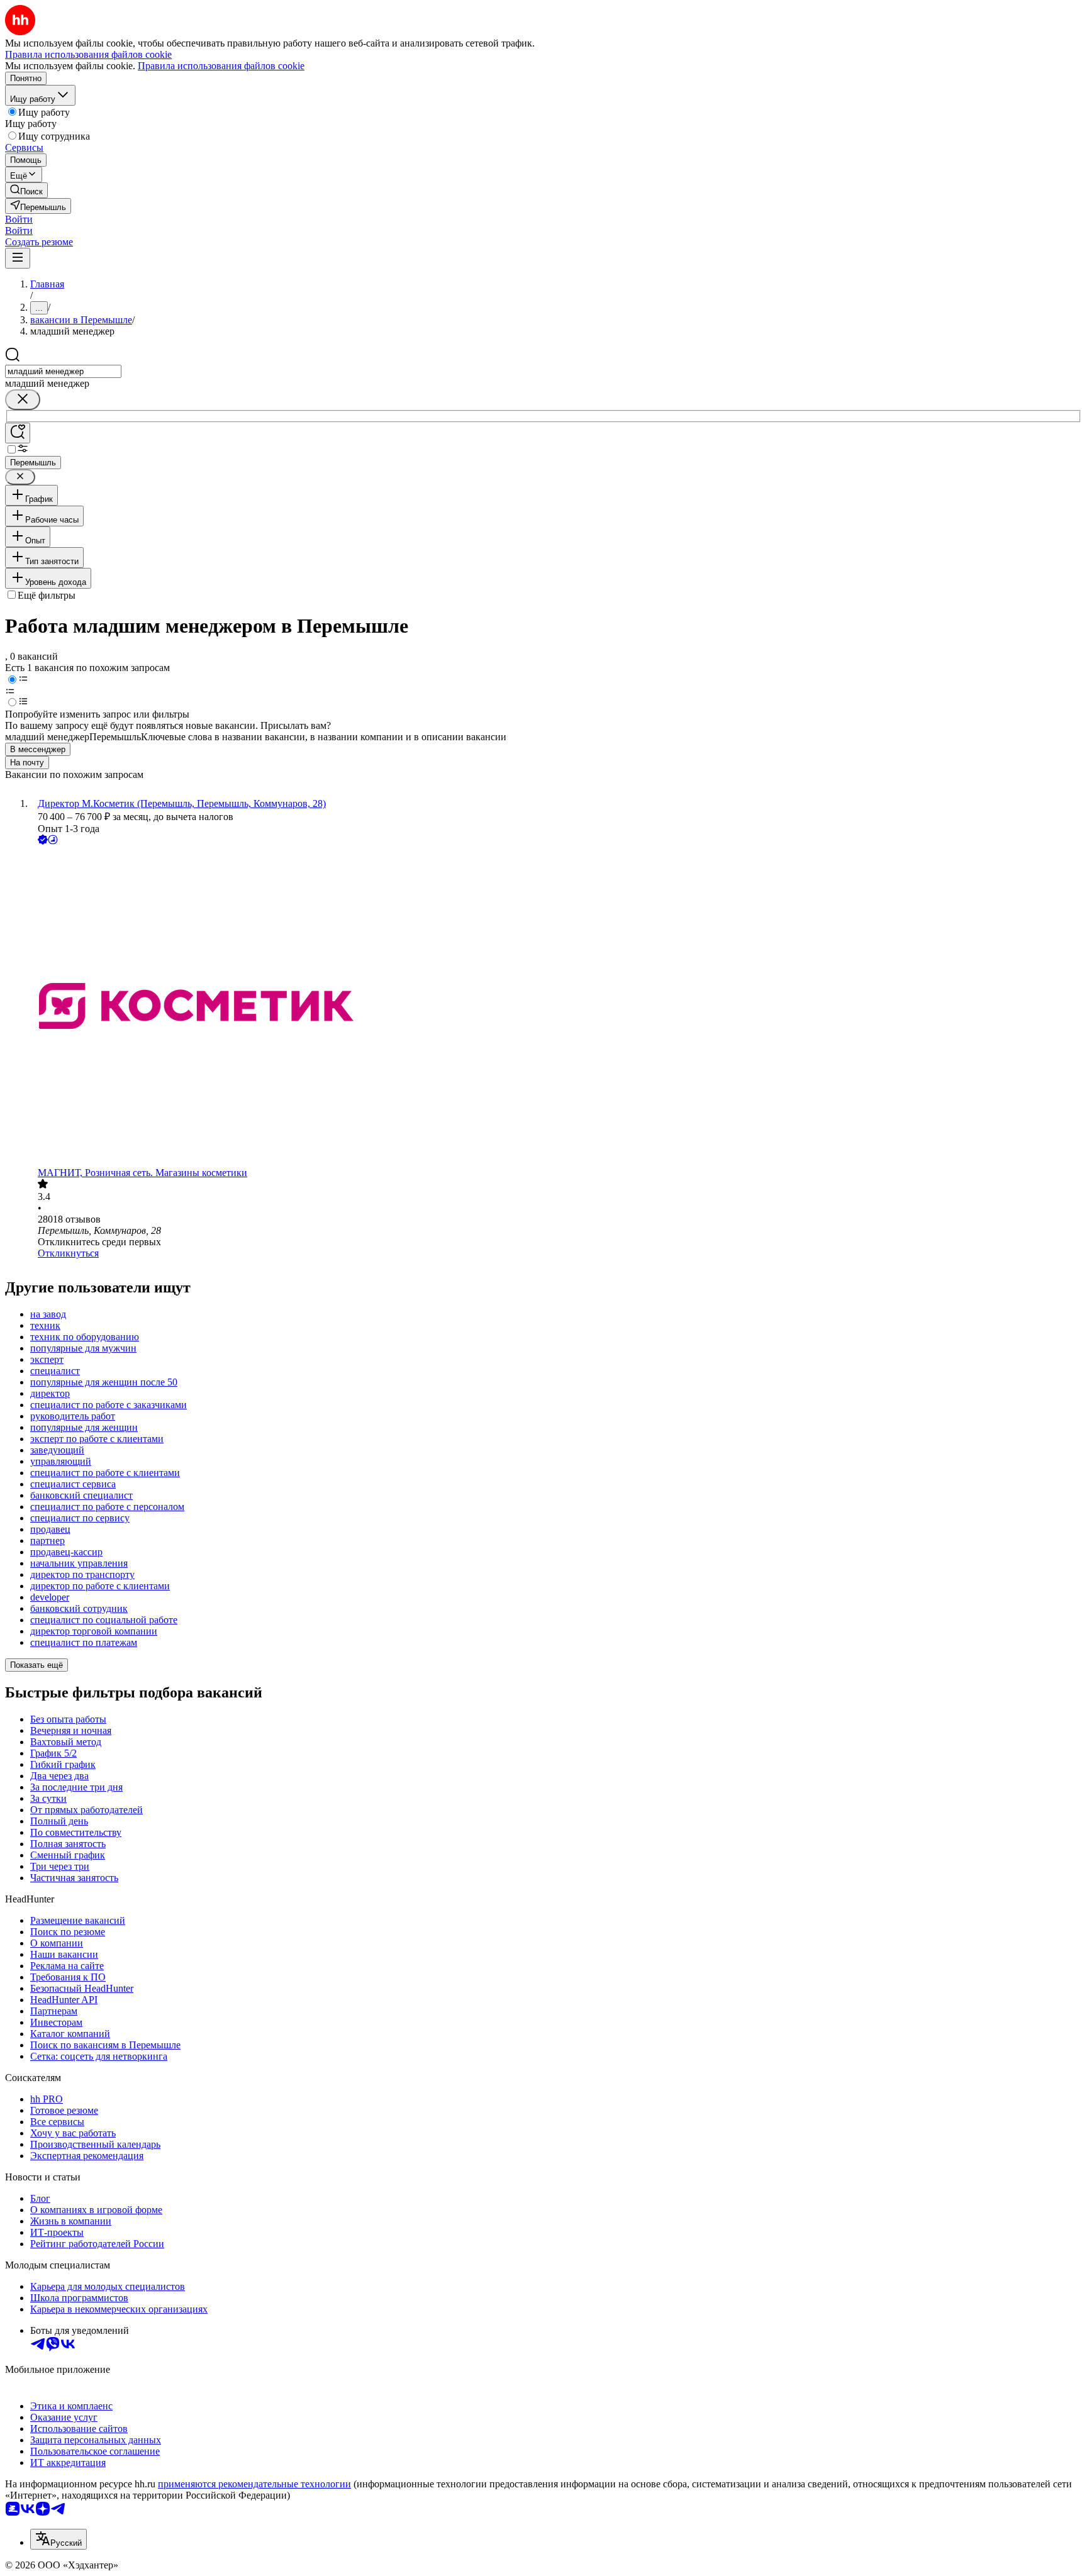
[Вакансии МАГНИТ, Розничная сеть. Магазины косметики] (556, 1007)
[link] (26, 190)
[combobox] (63, 371)
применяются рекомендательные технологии (254, 2484)
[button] (19, 219)
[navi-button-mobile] (18, 258)
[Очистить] (23, 400)
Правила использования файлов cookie (221, 66)
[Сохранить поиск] (18, 433)
